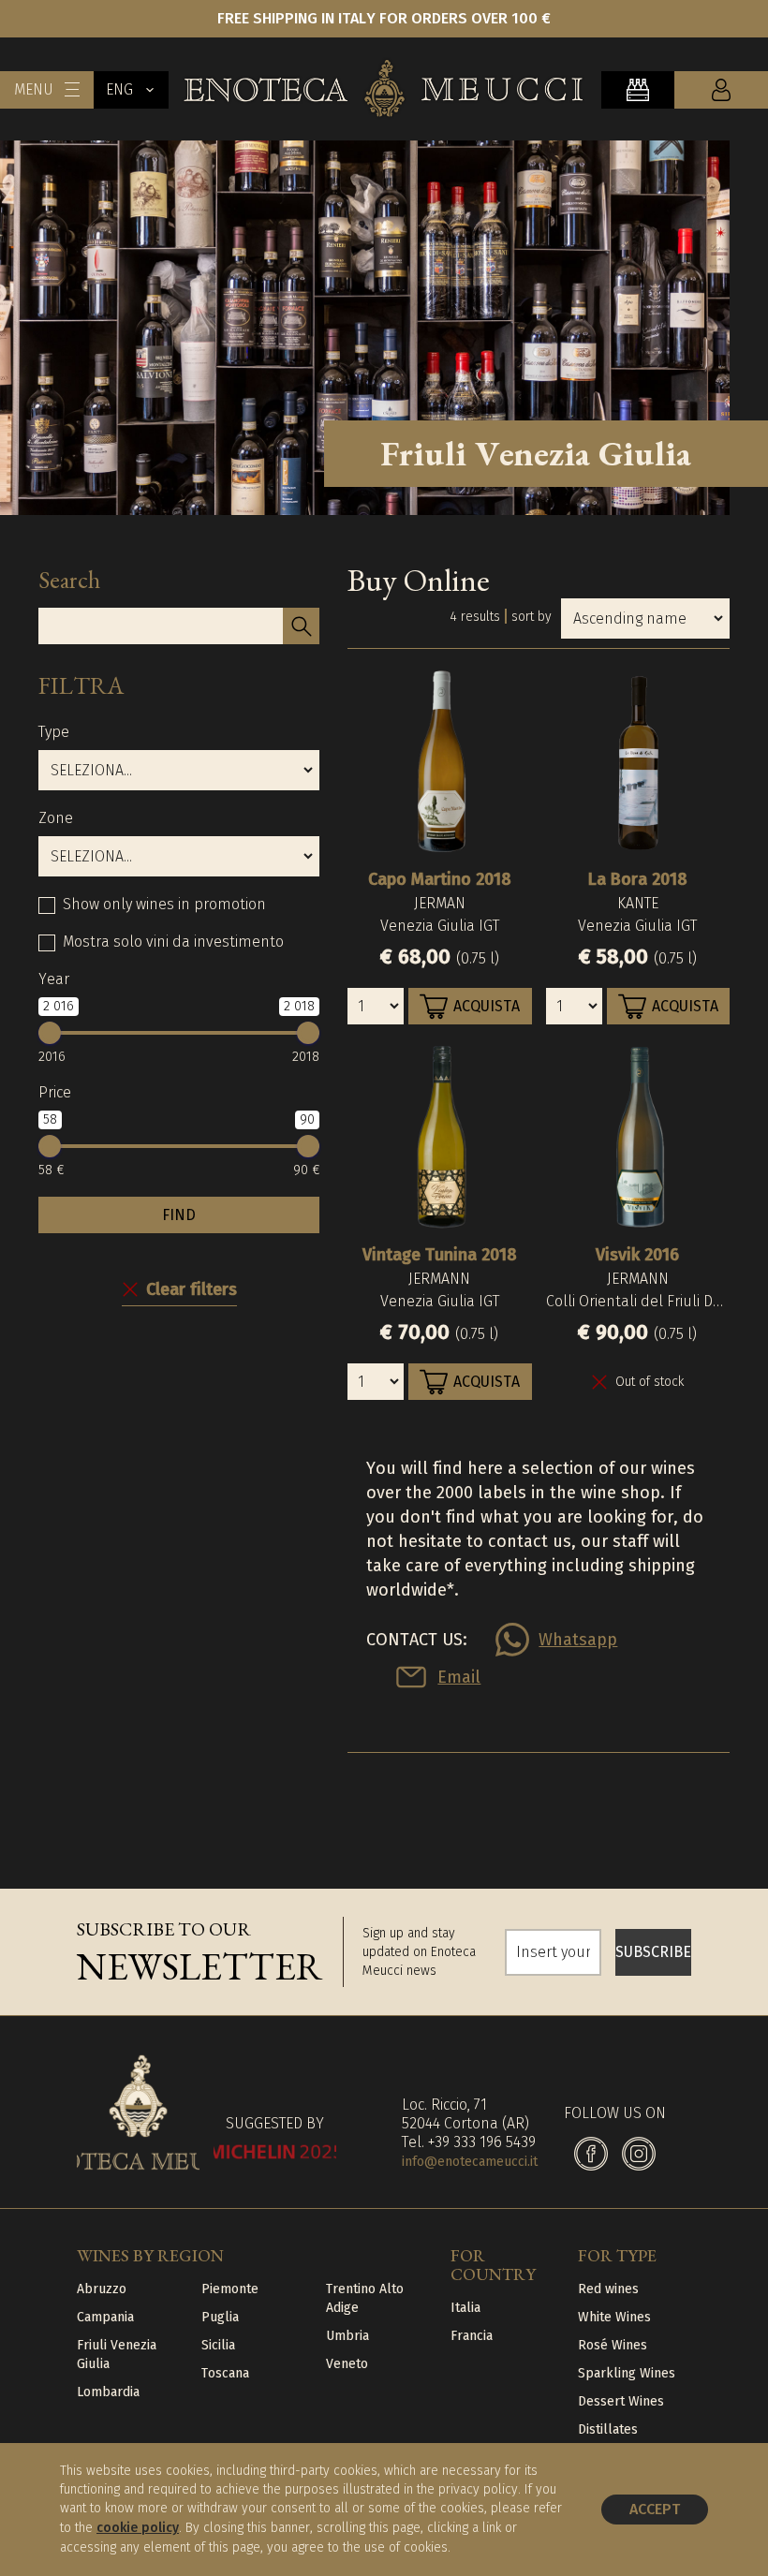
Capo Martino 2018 (440, 879)
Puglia (220, 2317)
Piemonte (230, 2289)
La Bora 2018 (638, 879)
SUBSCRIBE (653, 1952)
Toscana (225, 2373)
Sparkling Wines (627, 2373)
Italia (465, 2308)
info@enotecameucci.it (470, 2162)
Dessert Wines (621, 2401)
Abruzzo (102, 2289)
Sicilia (218, 2345)
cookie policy (138, 2528)
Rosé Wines (613, 2345)
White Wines (614, 2317)
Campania (105, 2317)
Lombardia (108, 2392)
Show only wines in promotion (164, 904)
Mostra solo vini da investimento (173, 942)
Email (459, 1677)
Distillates (608, 2429)
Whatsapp (578, 1640)
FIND (179, 1215)
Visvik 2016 (637, 1255)
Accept (655, 2509)
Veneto (347, 2364)
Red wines (608, 2289)
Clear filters (192, 1289)
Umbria (347, 2336)
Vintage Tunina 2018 (440, 1255)
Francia (472, 2336)
